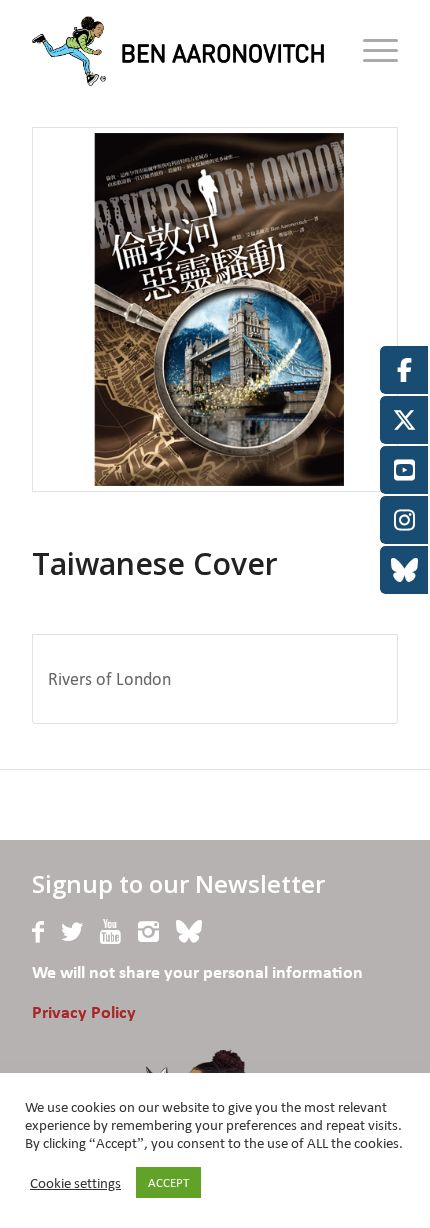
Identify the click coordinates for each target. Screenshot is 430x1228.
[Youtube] (110, 932)
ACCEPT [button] (168, 1182)
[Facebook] (38, 932)
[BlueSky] (189, 932)
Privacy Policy (84, 1013)
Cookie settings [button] (75, 1183)
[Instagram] (148, 932)
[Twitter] (72, 932)
